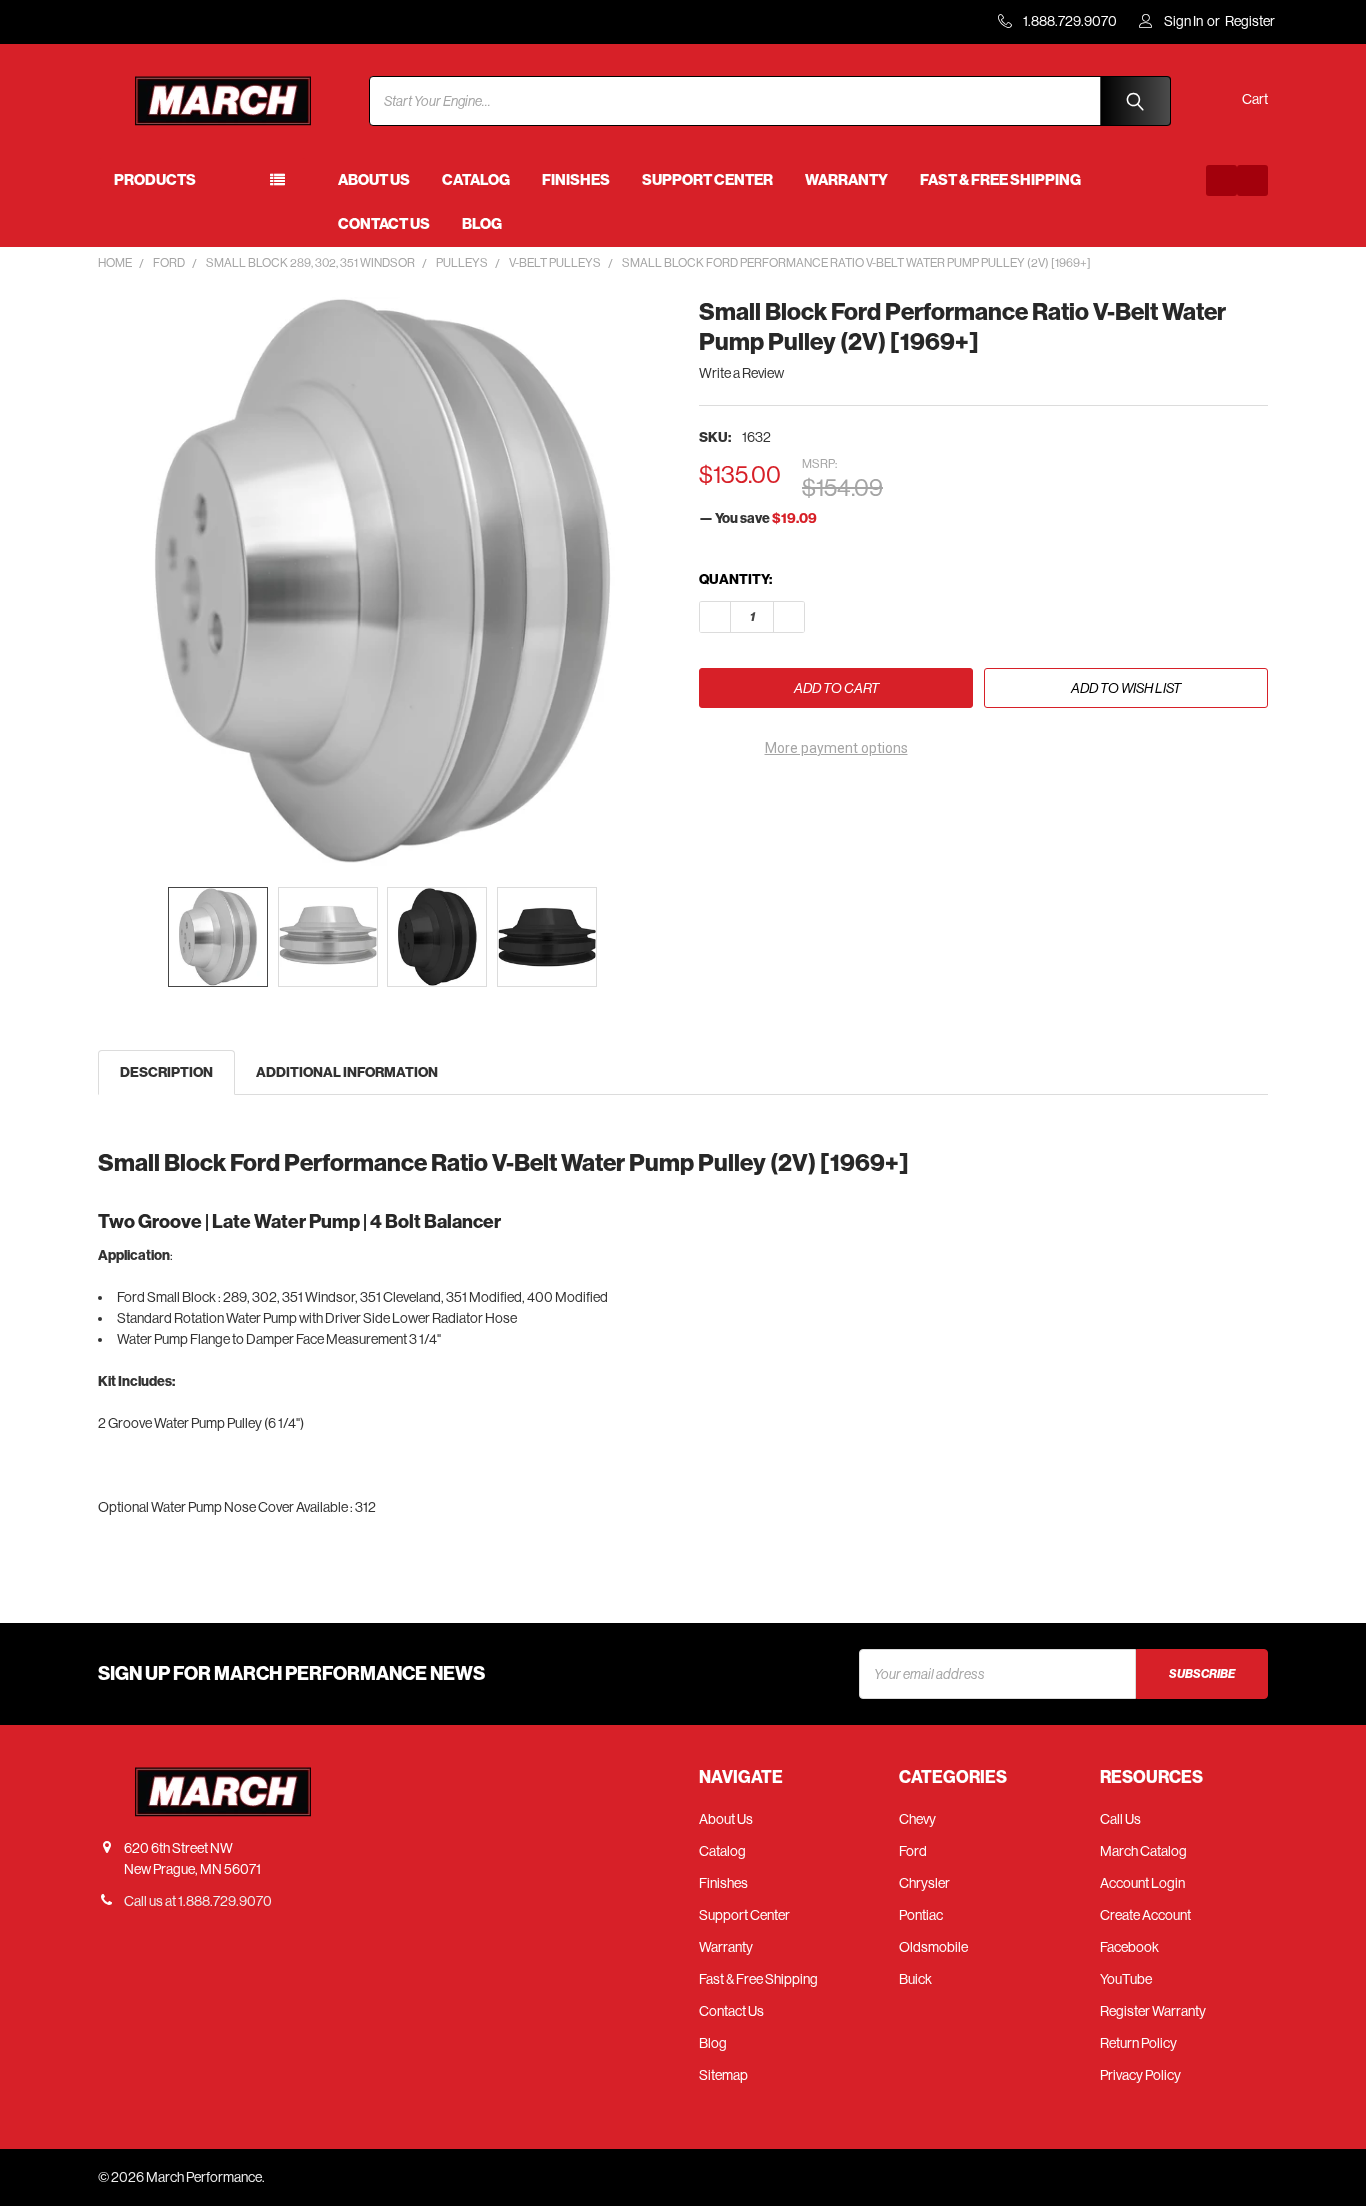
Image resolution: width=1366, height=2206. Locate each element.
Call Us (1120, 1819)
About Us (374, 180)
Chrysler (924, 1883)
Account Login (1142, 1883)
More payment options (836, 748)
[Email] (750, 803)
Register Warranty (1153, 2011)
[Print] (786, 803)
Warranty (846, 180)
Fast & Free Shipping (1000, 180)
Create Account (1145, 1915)
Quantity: (735, 579)
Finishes (576, 180)
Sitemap (723, 2075)
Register (1250, 21)
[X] (822, 803)
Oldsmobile (933, 1947)
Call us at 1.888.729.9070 (198, 1901)
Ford (913, 1851)
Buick (915, 1979)
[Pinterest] (858, 803)
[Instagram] (1252, 180)
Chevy (917, 1819)
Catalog (476, 180)
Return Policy (1138, 2043)
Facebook (1129, 1947)
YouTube (1126, 1979)
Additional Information (347, 1072)
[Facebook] (1221, 180)
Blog (482, 224)
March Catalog (1143, 1851)
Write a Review (741, 373)
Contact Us (384, 224)
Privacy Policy (1140, 2075)
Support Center (707, 180)
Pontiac (921, 1915)
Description (166, 1072)
